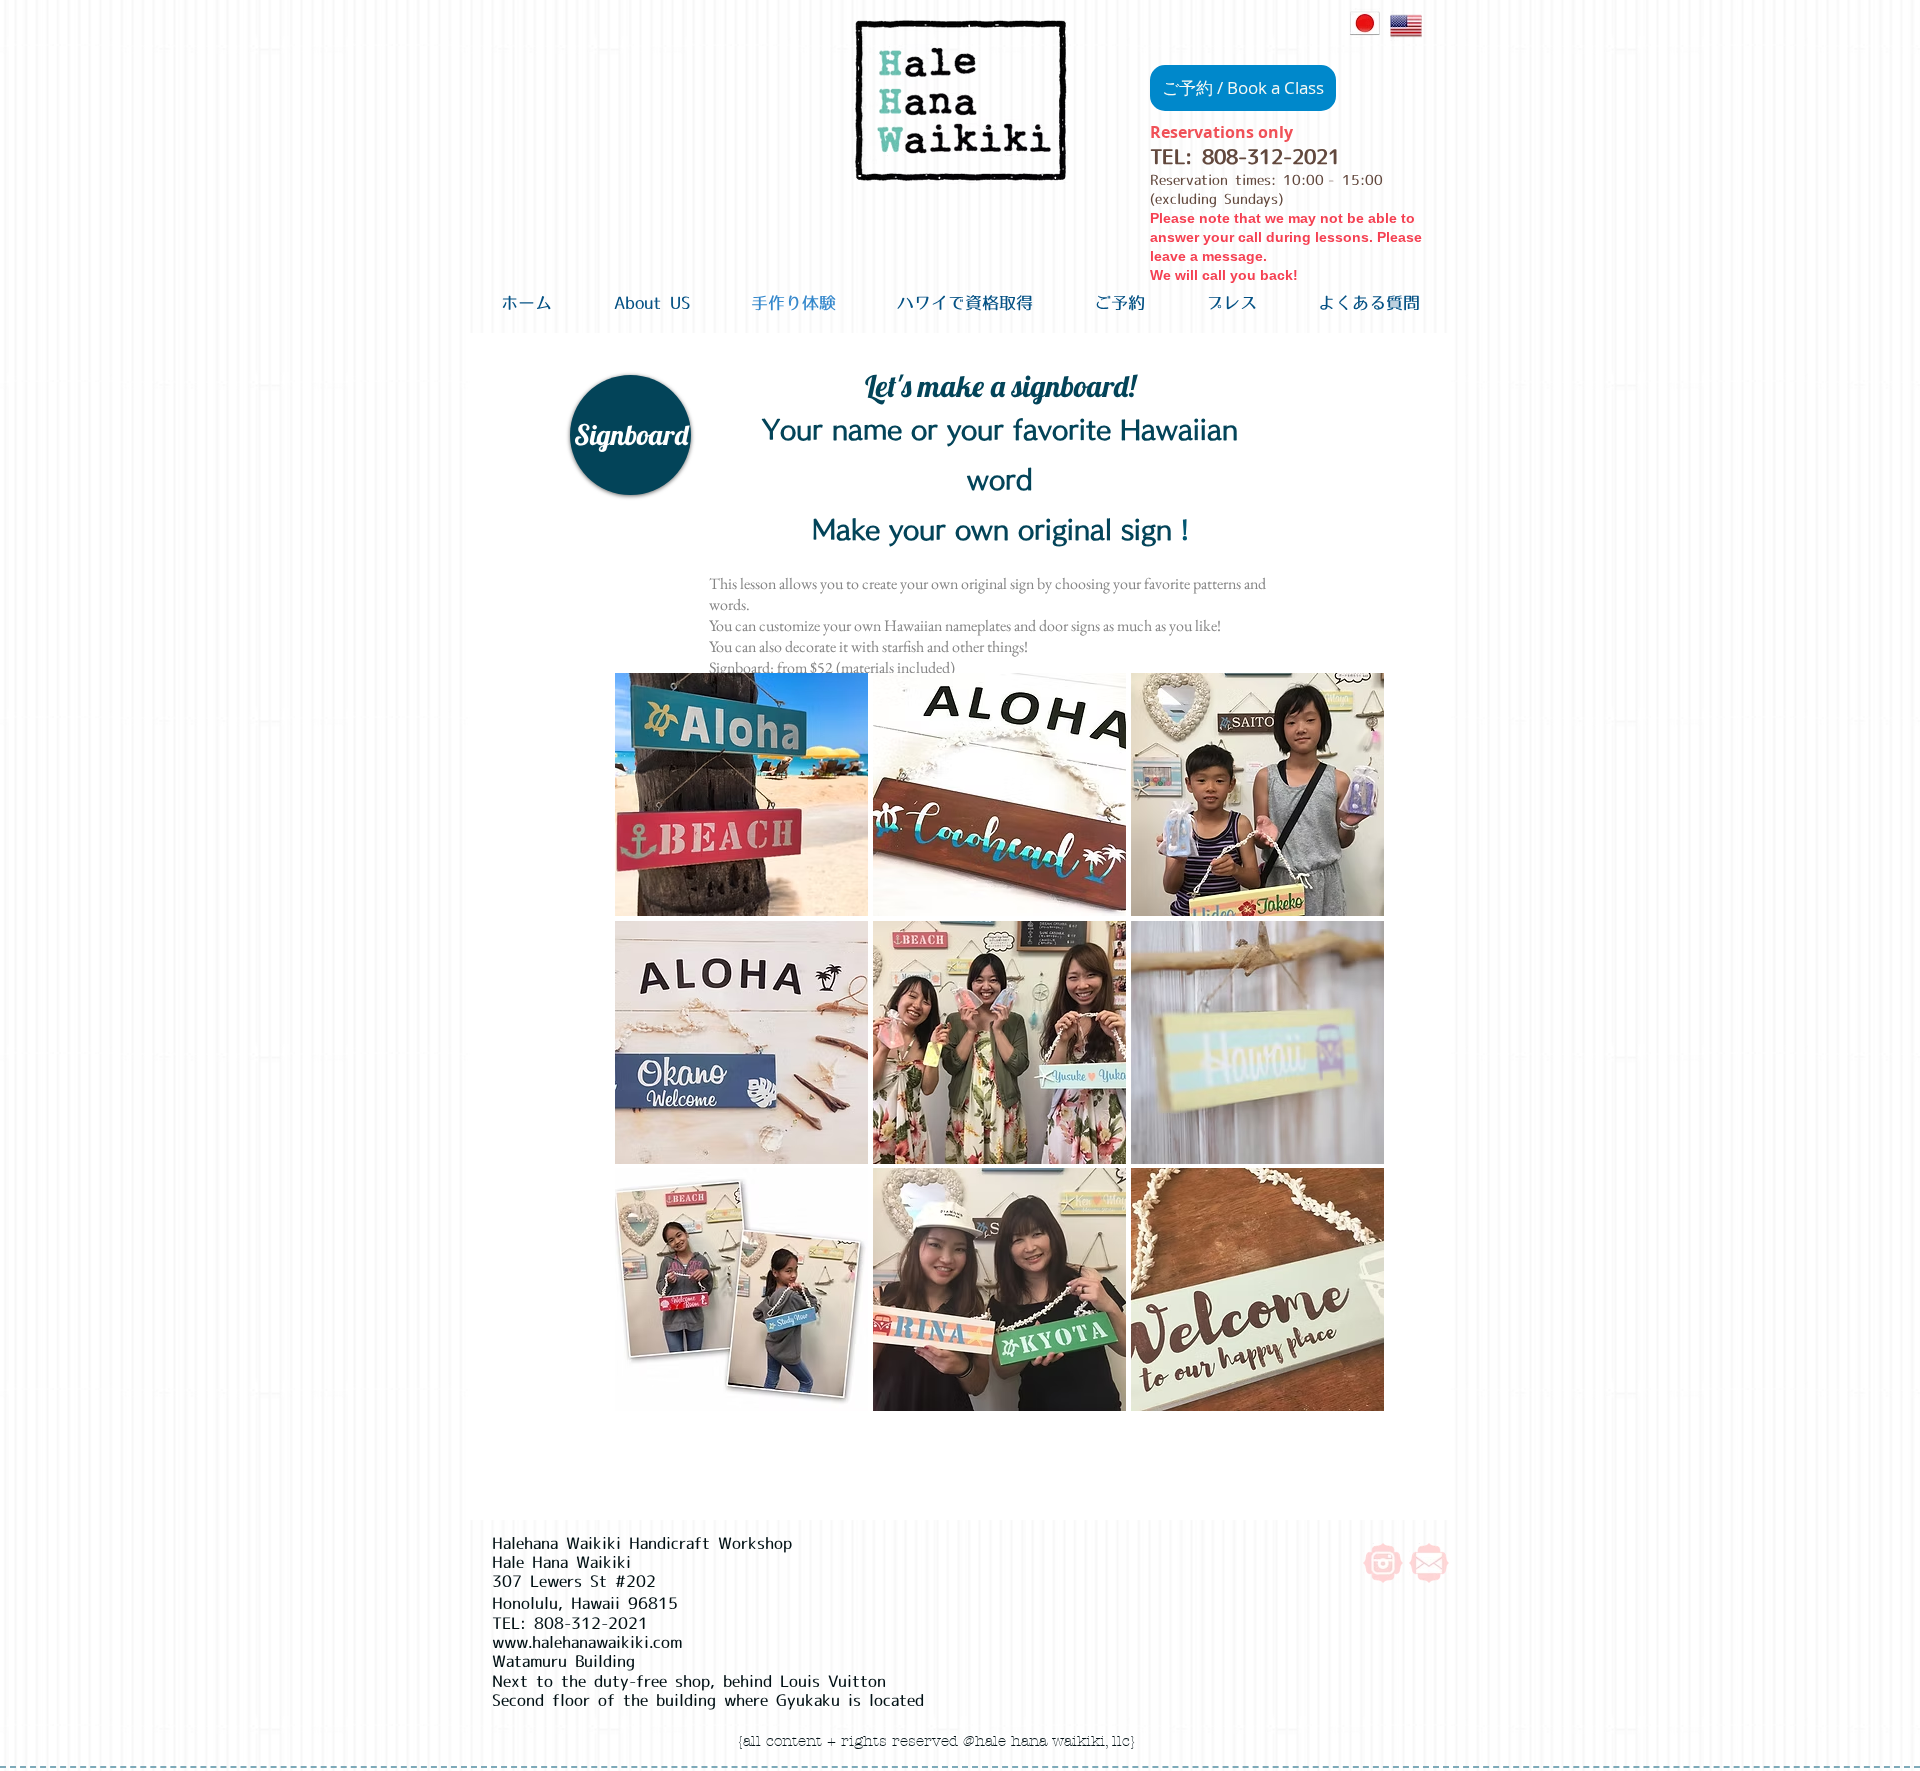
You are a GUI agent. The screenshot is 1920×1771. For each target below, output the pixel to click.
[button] (630, 435)
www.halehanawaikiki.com (587, 1642)
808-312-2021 (1271, 157)
